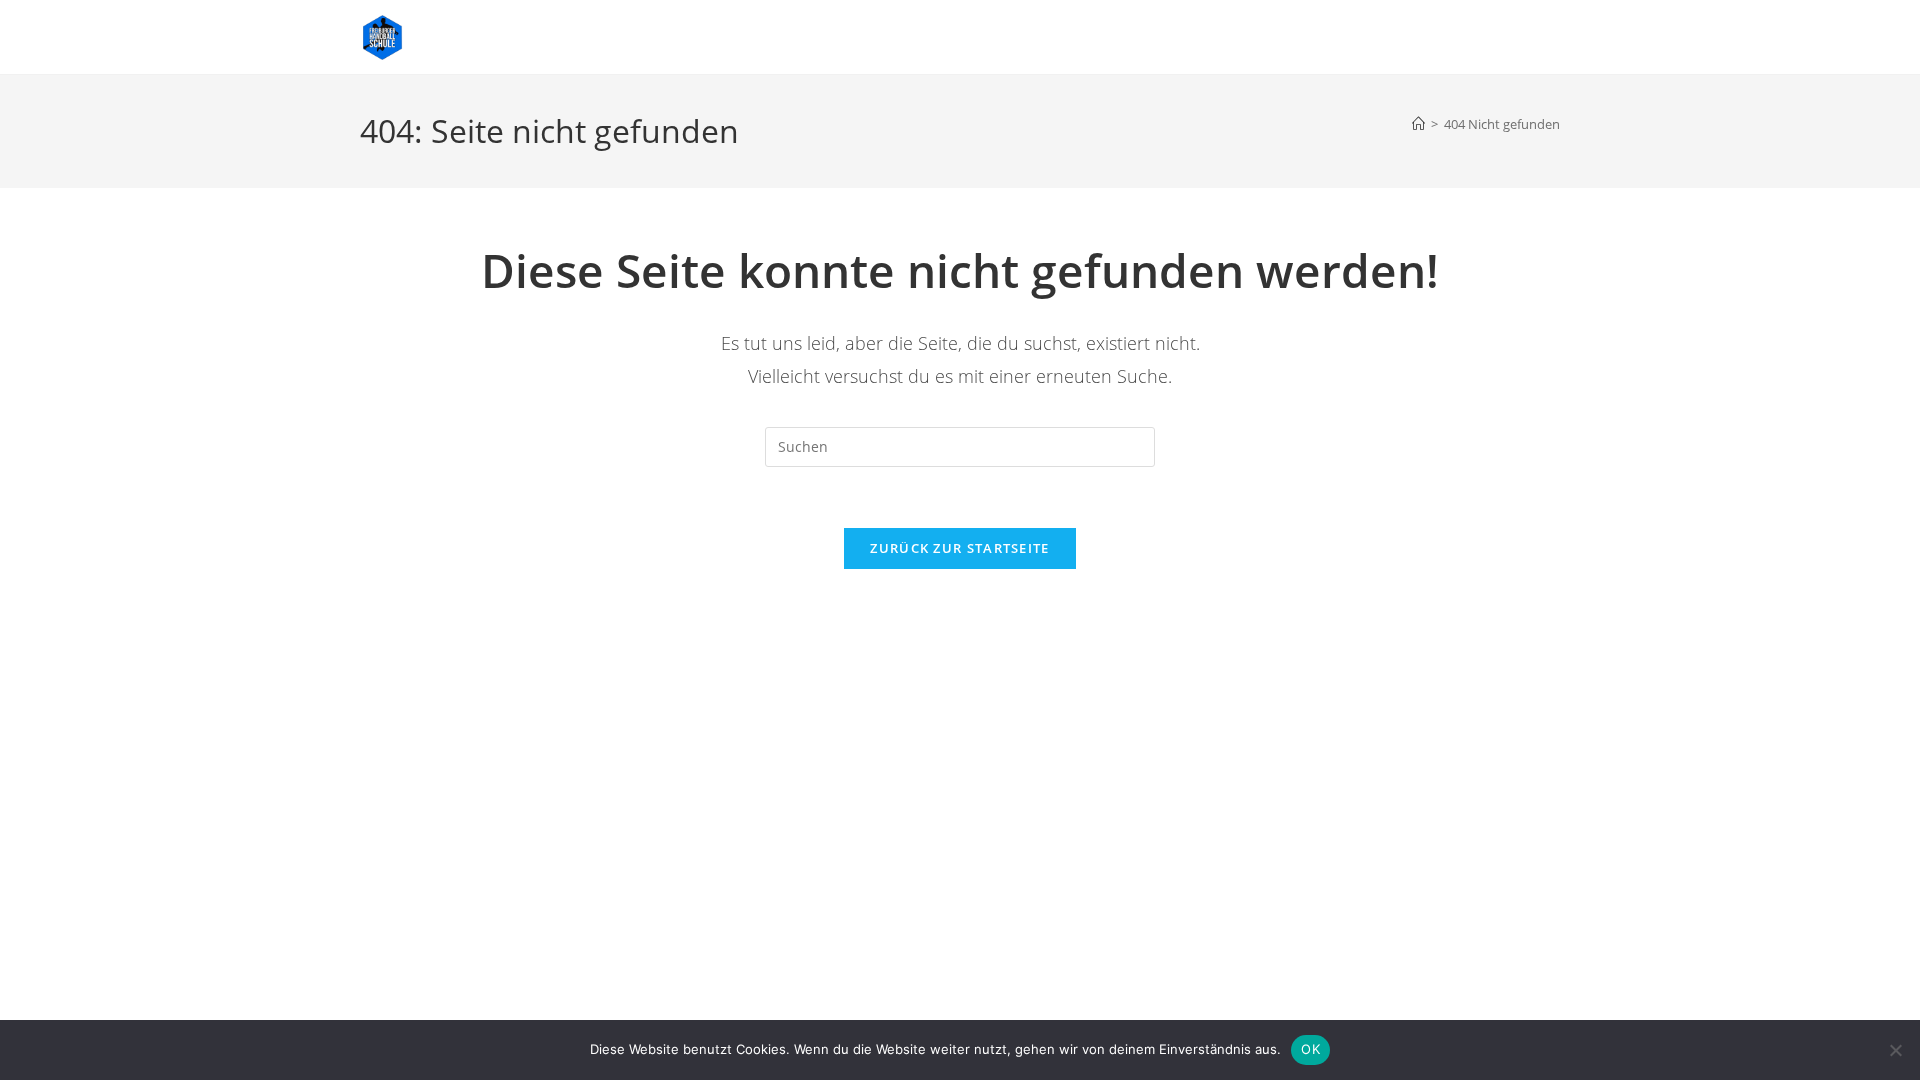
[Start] (1418, 124)
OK (1310, 1049)
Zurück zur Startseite (959, 548)
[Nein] (1895, 1050)
